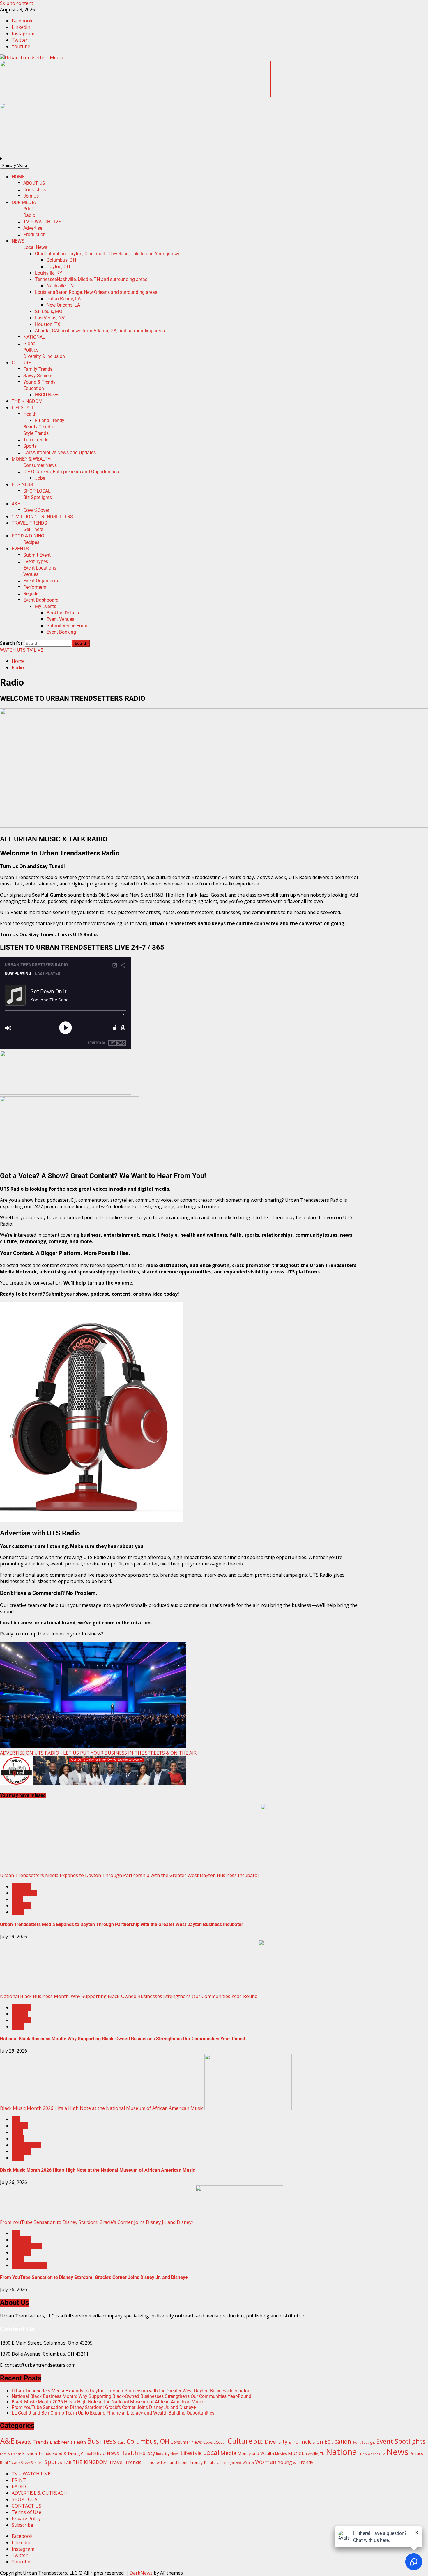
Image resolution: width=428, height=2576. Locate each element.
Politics (31, 350)
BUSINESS (22, 485)
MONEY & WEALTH (31, 459)
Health (30, 414)
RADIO (19, 2487)
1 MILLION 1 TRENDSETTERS (42, 517)
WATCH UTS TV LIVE (22, 650)
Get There (33, 529)
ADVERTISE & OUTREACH (39, 2493)
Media (228, 2453)
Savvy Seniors (38, 376)
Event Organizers (41, 581)
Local (17, 1899)
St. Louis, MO (49, 311)
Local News (35, 247)
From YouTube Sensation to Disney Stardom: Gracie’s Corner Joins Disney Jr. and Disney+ (97, 2222)
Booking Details (63, 613)
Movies (281, 2454)
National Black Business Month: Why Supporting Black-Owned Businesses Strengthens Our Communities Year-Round (129, 1996)
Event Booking (61, 632)
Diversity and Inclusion (294, 2441)
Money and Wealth (256, 2453)
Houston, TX (48, 324)
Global (30, 343)
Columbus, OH (61, 260)
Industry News (168, 2454)
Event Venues (60, 619)
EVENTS (20, 549)
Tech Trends (36, 440)
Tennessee (92, 279)
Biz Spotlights (38, 497)
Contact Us (35, 190)
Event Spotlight (364, 2443)
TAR (67, 2462)
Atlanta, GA (100, 331)
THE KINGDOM (27, 401)
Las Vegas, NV (50, 318)
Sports (30, 446)
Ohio (108, 254)
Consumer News (40, 465)
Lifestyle (191, 2453)
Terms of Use (26, 2512)
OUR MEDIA (24, 202)
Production (35, 234)
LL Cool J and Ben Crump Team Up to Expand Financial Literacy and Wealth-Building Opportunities (113, 2413)
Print (28, 209)
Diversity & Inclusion (44, 356)
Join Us (31, 196)
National (21, 1906)
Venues (31, 574)
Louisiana (97, 292)
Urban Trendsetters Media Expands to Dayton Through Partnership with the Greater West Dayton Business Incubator (130, 1875)
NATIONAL (34, 337)
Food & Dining (66, 2453)
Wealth (248, 2463)
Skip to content (17, 3)
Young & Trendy (39, 382)
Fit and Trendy (50, 420)
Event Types (36, 562)
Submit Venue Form (67, 626)
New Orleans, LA (63, 305)
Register (32, 594)
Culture (20, 2014)
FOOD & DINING (28, 536)
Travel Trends (125, 2462)
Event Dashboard (41, 600)
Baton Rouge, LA (64, 299)
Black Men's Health (68, 2442)
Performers (35, 587)
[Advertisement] (135, 95)
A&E (16, 504)
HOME (18, 177)
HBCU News (47, 395)
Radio (29, 215)
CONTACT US (26, 2506)
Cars (60, 453)
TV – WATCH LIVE (42, 222)
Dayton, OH (58, 267)
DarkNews (141, 2573)
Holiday (147, 2453)
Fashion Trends (37, 2453)
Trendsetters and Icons (166, 2462)
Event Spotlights (401, 2441)
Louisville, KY (49, 273)
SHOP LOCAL (37, 491)
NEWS (18, 241)
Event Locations (40, 568)
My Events (46, 606)
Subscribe (22, 2525)
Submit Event (37, 555)
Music (18, 2139)
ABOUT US (34, 183)
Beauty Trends (38, 427)
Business (22, 1886)
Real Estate (10, 2463)
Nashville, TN (60, 286)
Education (34, 388)
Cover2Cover (36, 510)
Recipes (31, 542)
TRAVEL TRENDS (29, 523)
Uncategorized (229, 2463)
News (18, 1912)
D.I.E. (258, 2442)
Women (266, 2462)
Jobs (40, 478)
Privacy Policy (26, 2519)
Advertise (33, 228)
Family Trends (38, 369)
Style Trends (36, 433)
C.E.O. (71, 472)
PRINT (19, 2480)
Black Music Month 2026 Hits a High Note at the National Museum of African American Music (102, 2108)
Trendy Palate (203, 2462)
